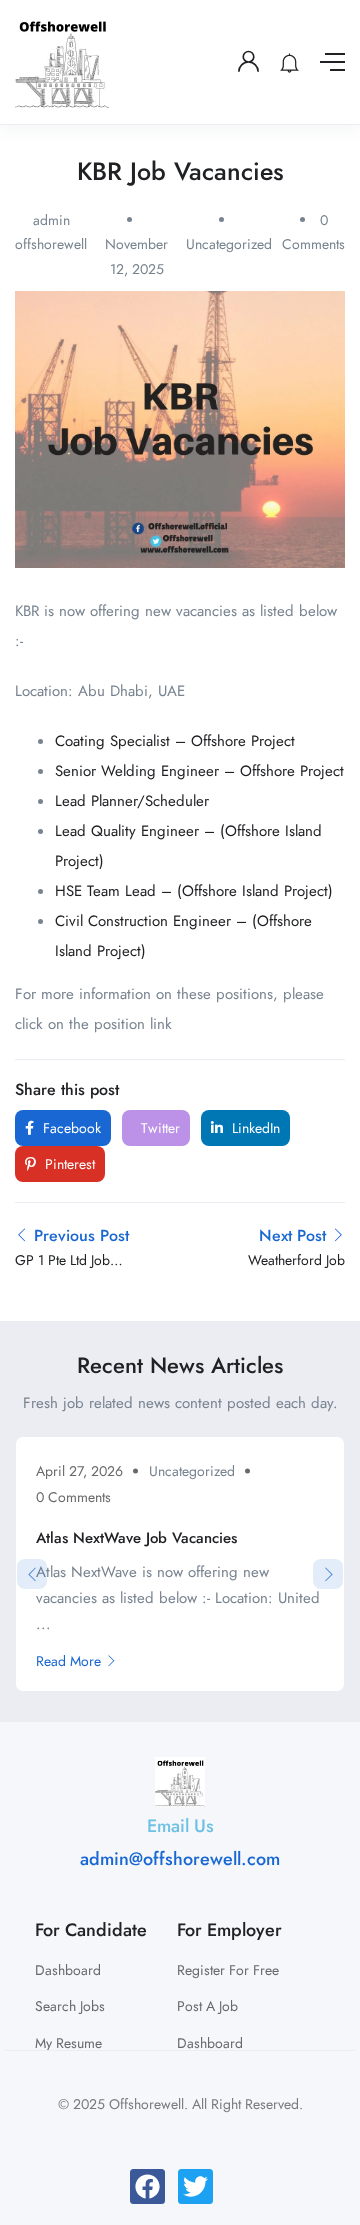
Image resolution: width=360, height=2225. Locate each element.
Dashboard (68, 1970)
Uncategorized (229, 244)
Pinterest (68, 1164)
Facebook (70, 1128)
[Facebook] (147, 2186)
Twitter (158, 1128)
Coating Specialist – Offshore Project (175, 741)
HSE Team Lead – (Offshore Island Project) (194, 891)
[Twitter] (195, 2186)
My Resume (68, 2043)
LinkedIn (254, 1128)
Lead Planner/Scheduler (132, 801)
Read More (68, 1661)
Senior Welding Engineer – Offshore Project (199, 771)
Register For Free (228, 1970)
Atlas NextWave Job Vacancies (136, 1538)
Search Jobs (70, 2006)
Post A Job (207, 2006)
